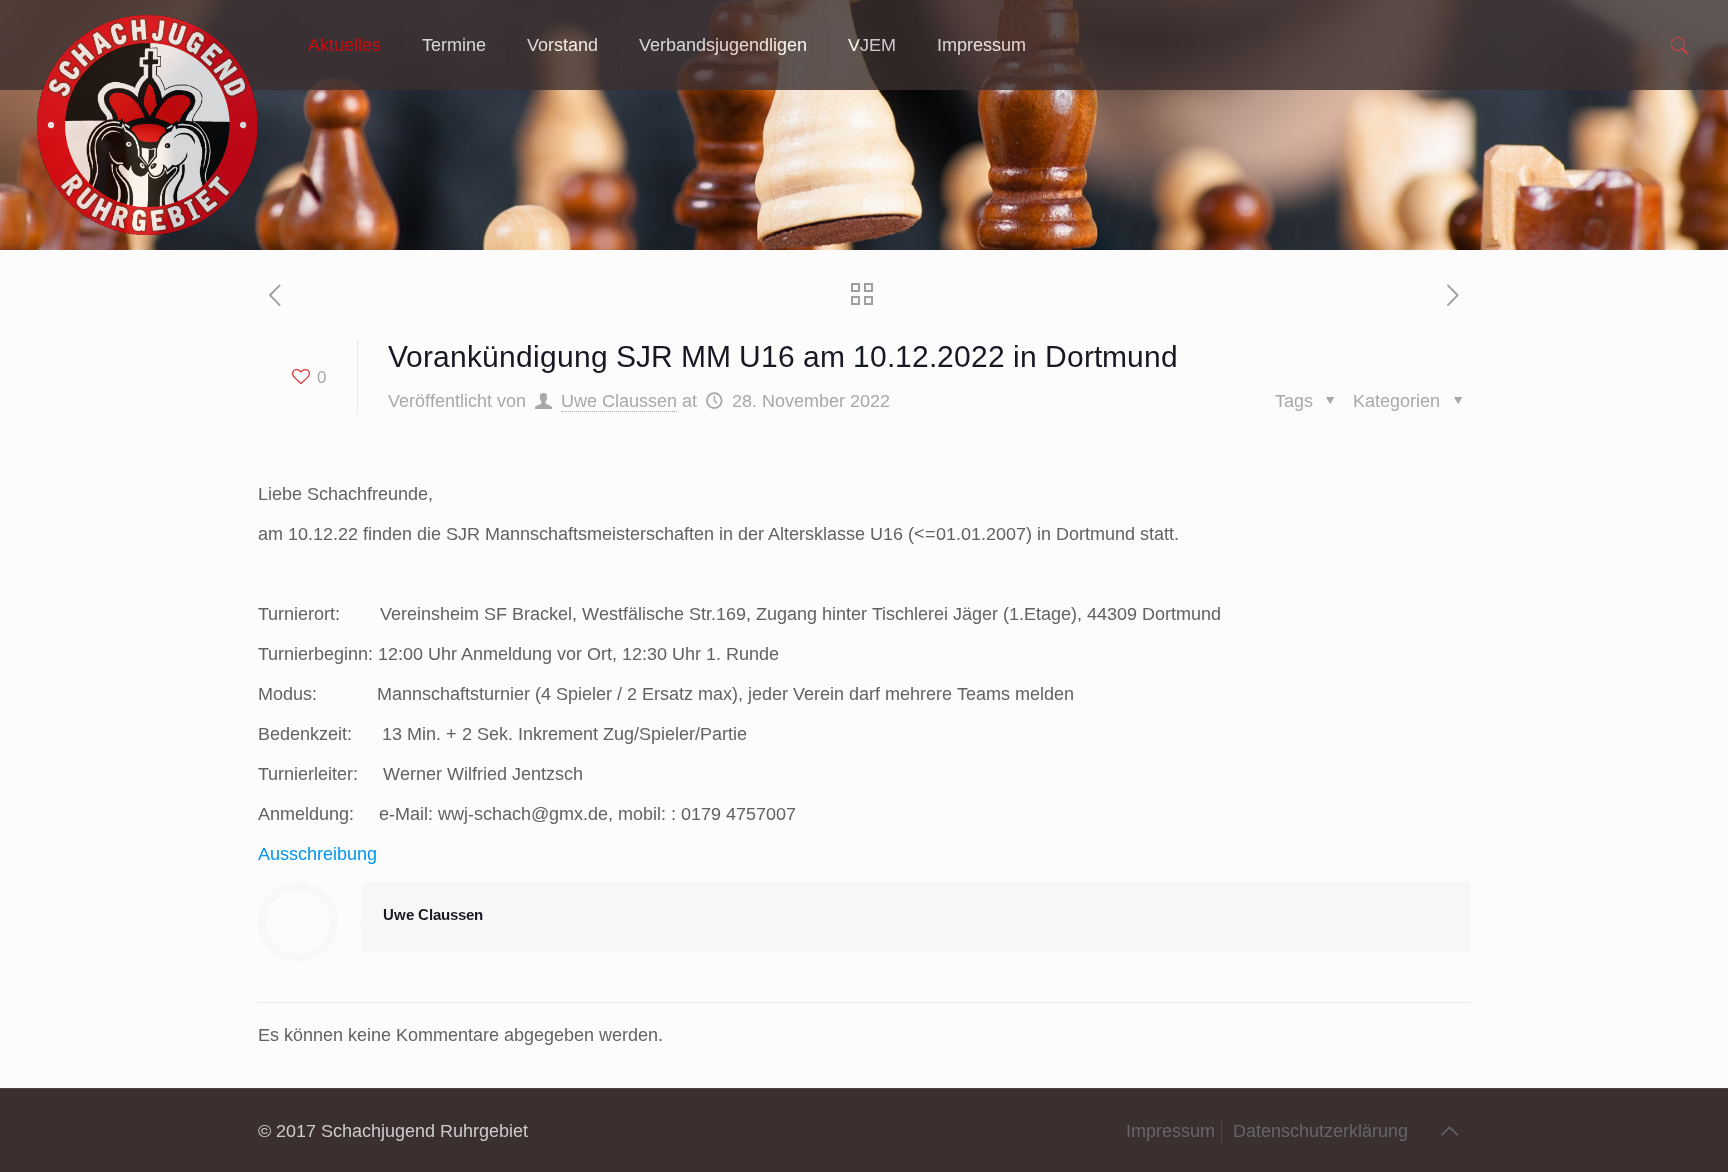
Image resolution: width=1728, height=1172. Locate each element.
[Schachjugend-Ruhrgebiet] (147, 45)
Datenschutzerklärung (1320, 1131)
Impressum (1170, 1131)
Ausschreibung (317, 854)
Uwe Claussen (619, 401)
